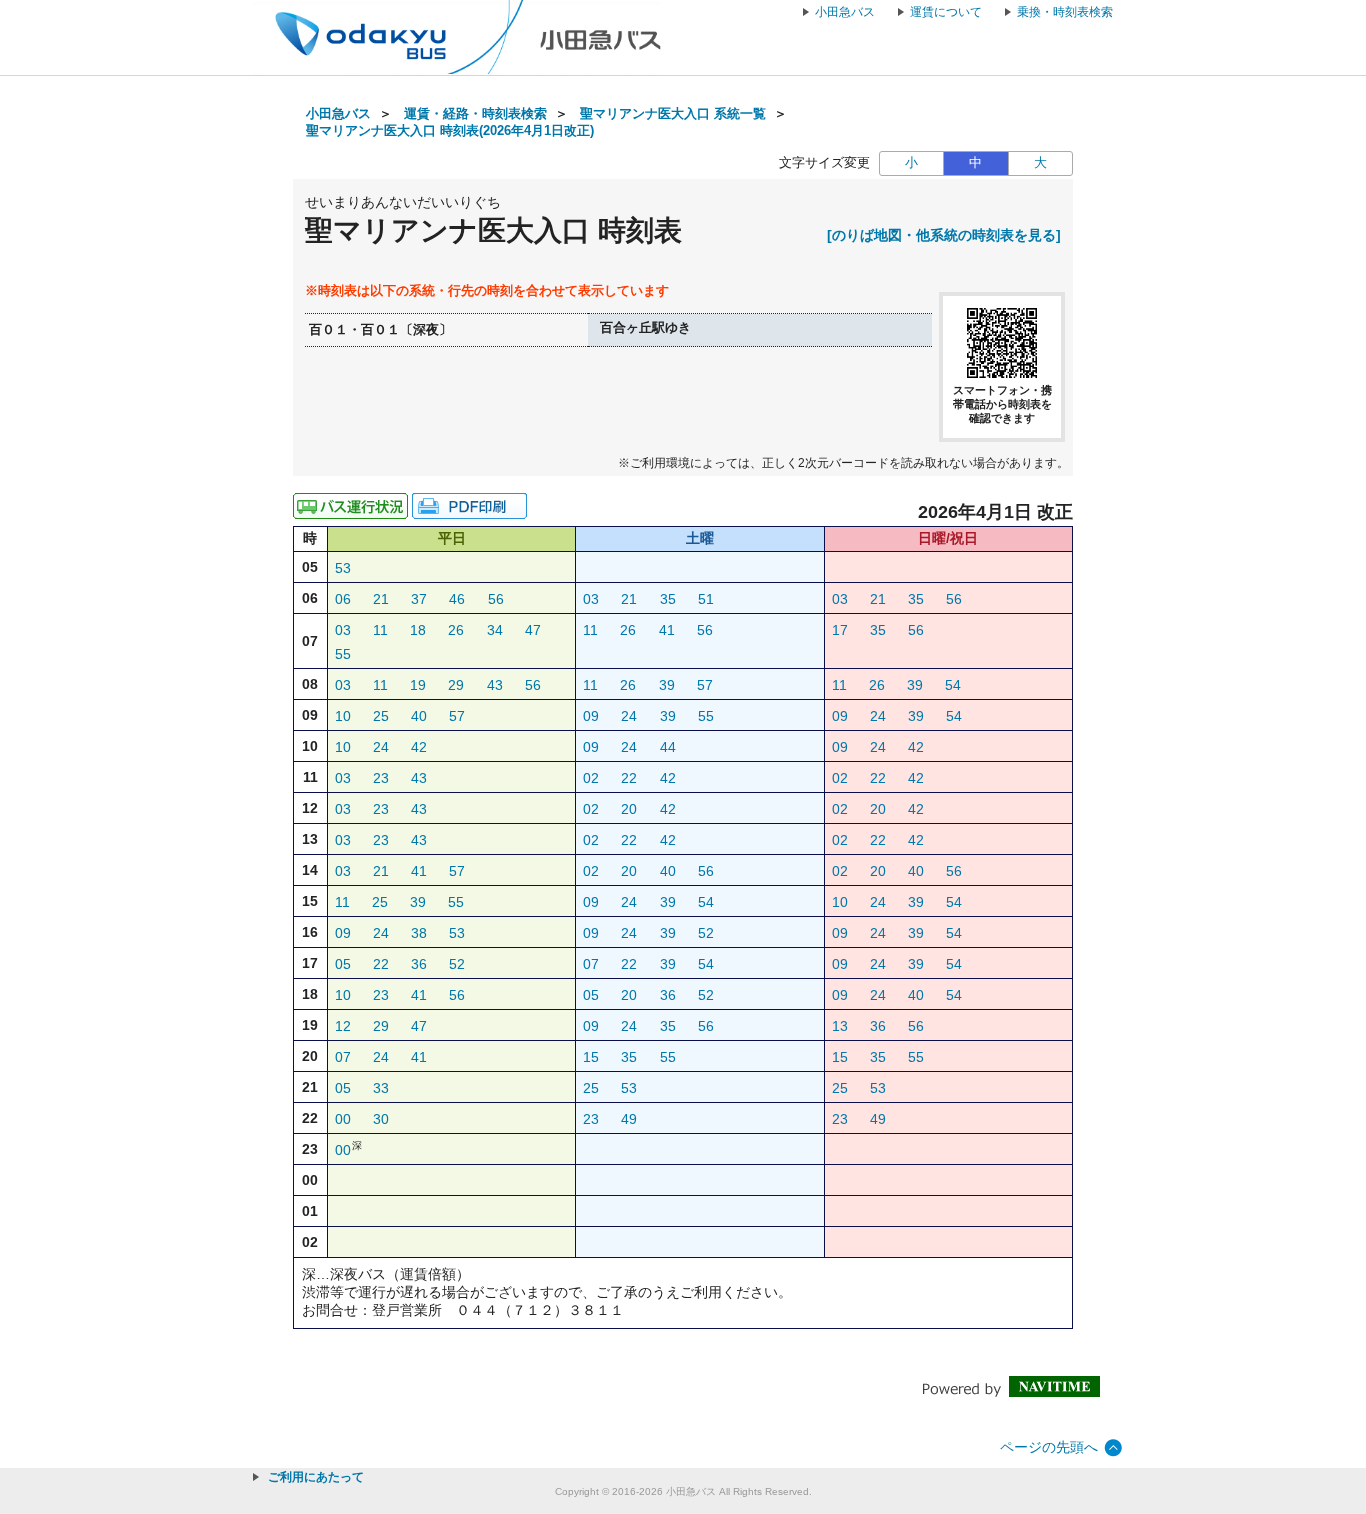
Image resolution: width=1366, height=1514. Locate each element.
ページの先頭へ (1049, 1447)
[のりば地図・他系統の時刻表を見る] (944, 235)
